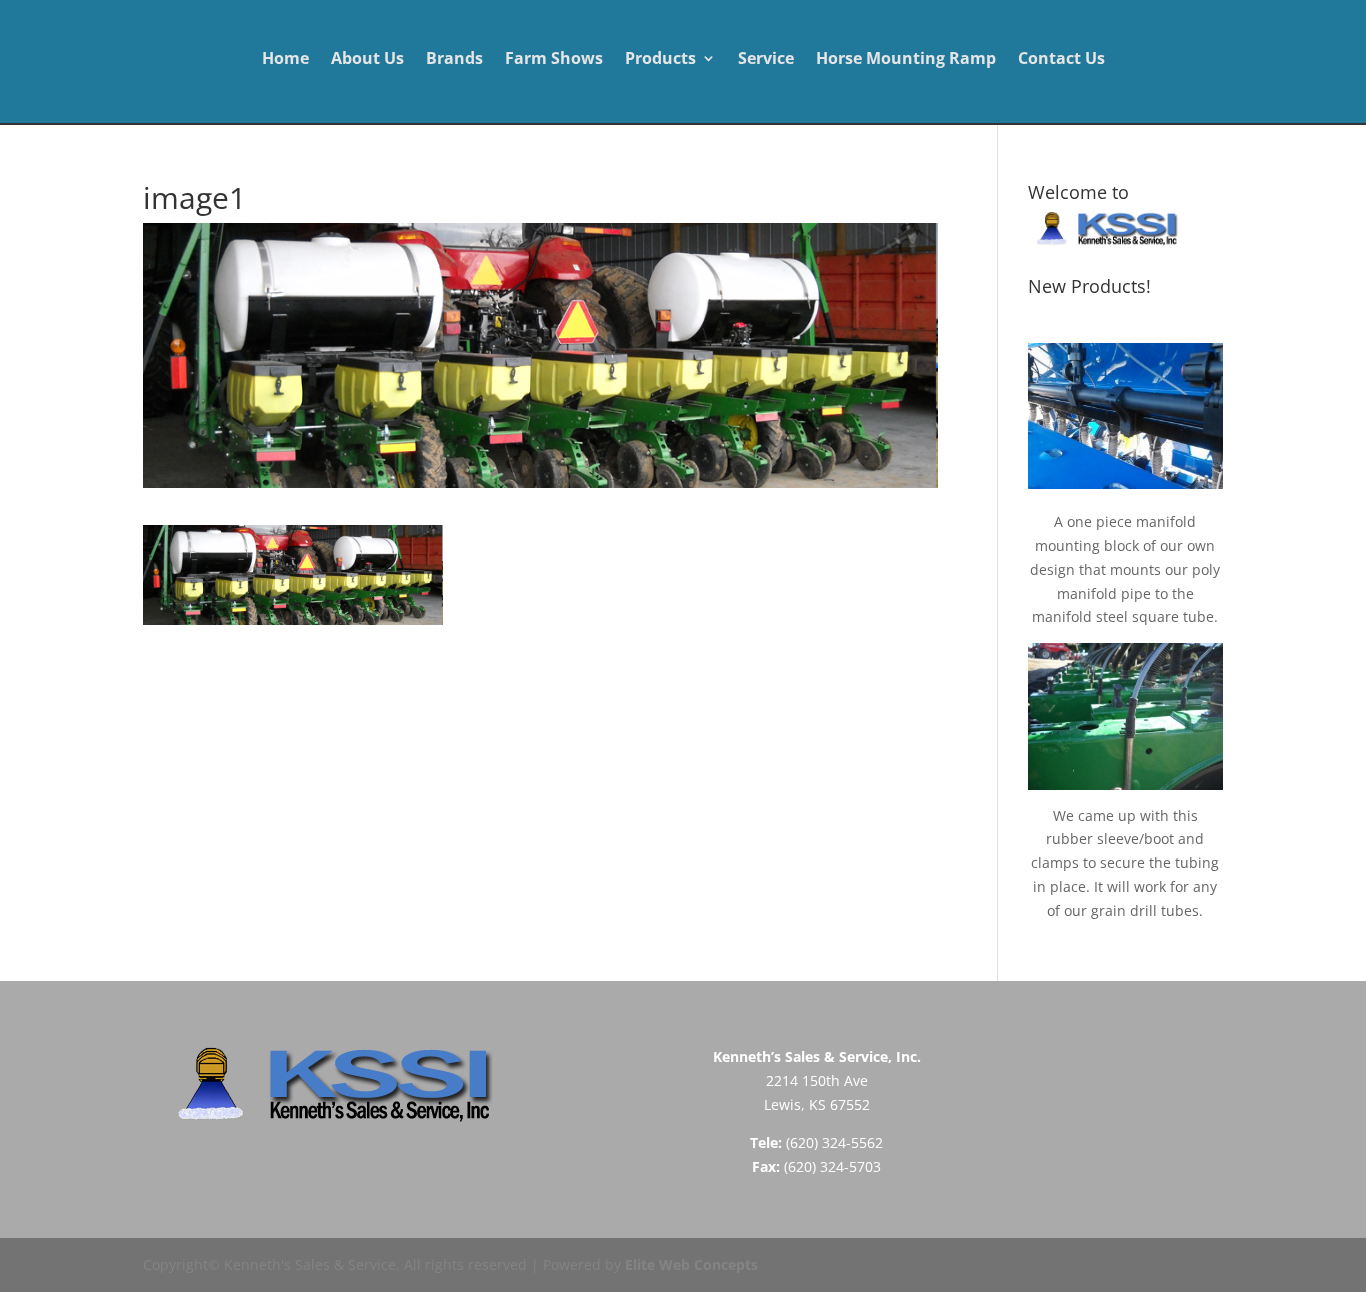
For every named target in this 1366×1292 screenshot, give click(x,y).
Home (285, 60)
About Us (367, 60)
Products (660, 60)
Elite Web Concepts (691, 1264)
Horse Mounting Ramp (906, 60)
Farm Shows (554, 60)
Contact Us (1061, 60)
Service (766, 60)
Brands (454, 60)
